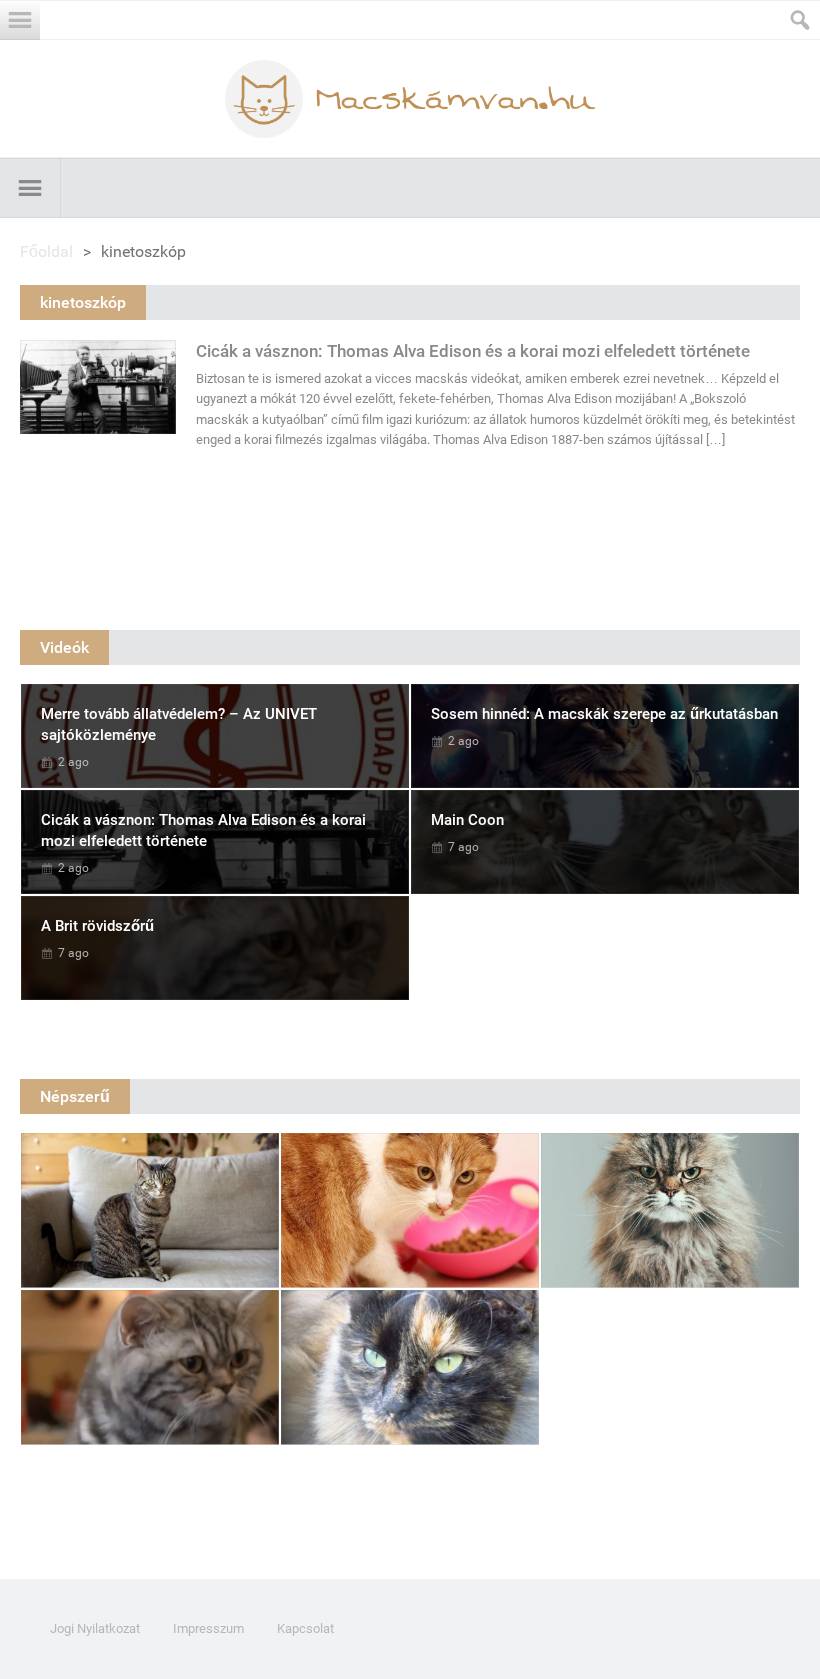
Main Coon (467, 820)
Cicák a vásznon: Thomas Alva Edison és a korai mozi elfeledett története (473, 351)
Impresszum (208, 1628)
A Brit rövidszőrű (97, 926)
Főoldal (46, 251)
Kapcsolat (305, 1628)
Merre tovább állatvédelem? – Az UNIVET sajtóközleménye (179, 724)
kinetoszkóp (83, 302)
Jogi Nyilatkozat (95, 1628)
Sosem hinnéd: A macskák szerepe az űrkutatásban (604, 714)
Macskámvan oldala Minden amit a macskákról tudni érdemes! (410, 99)
